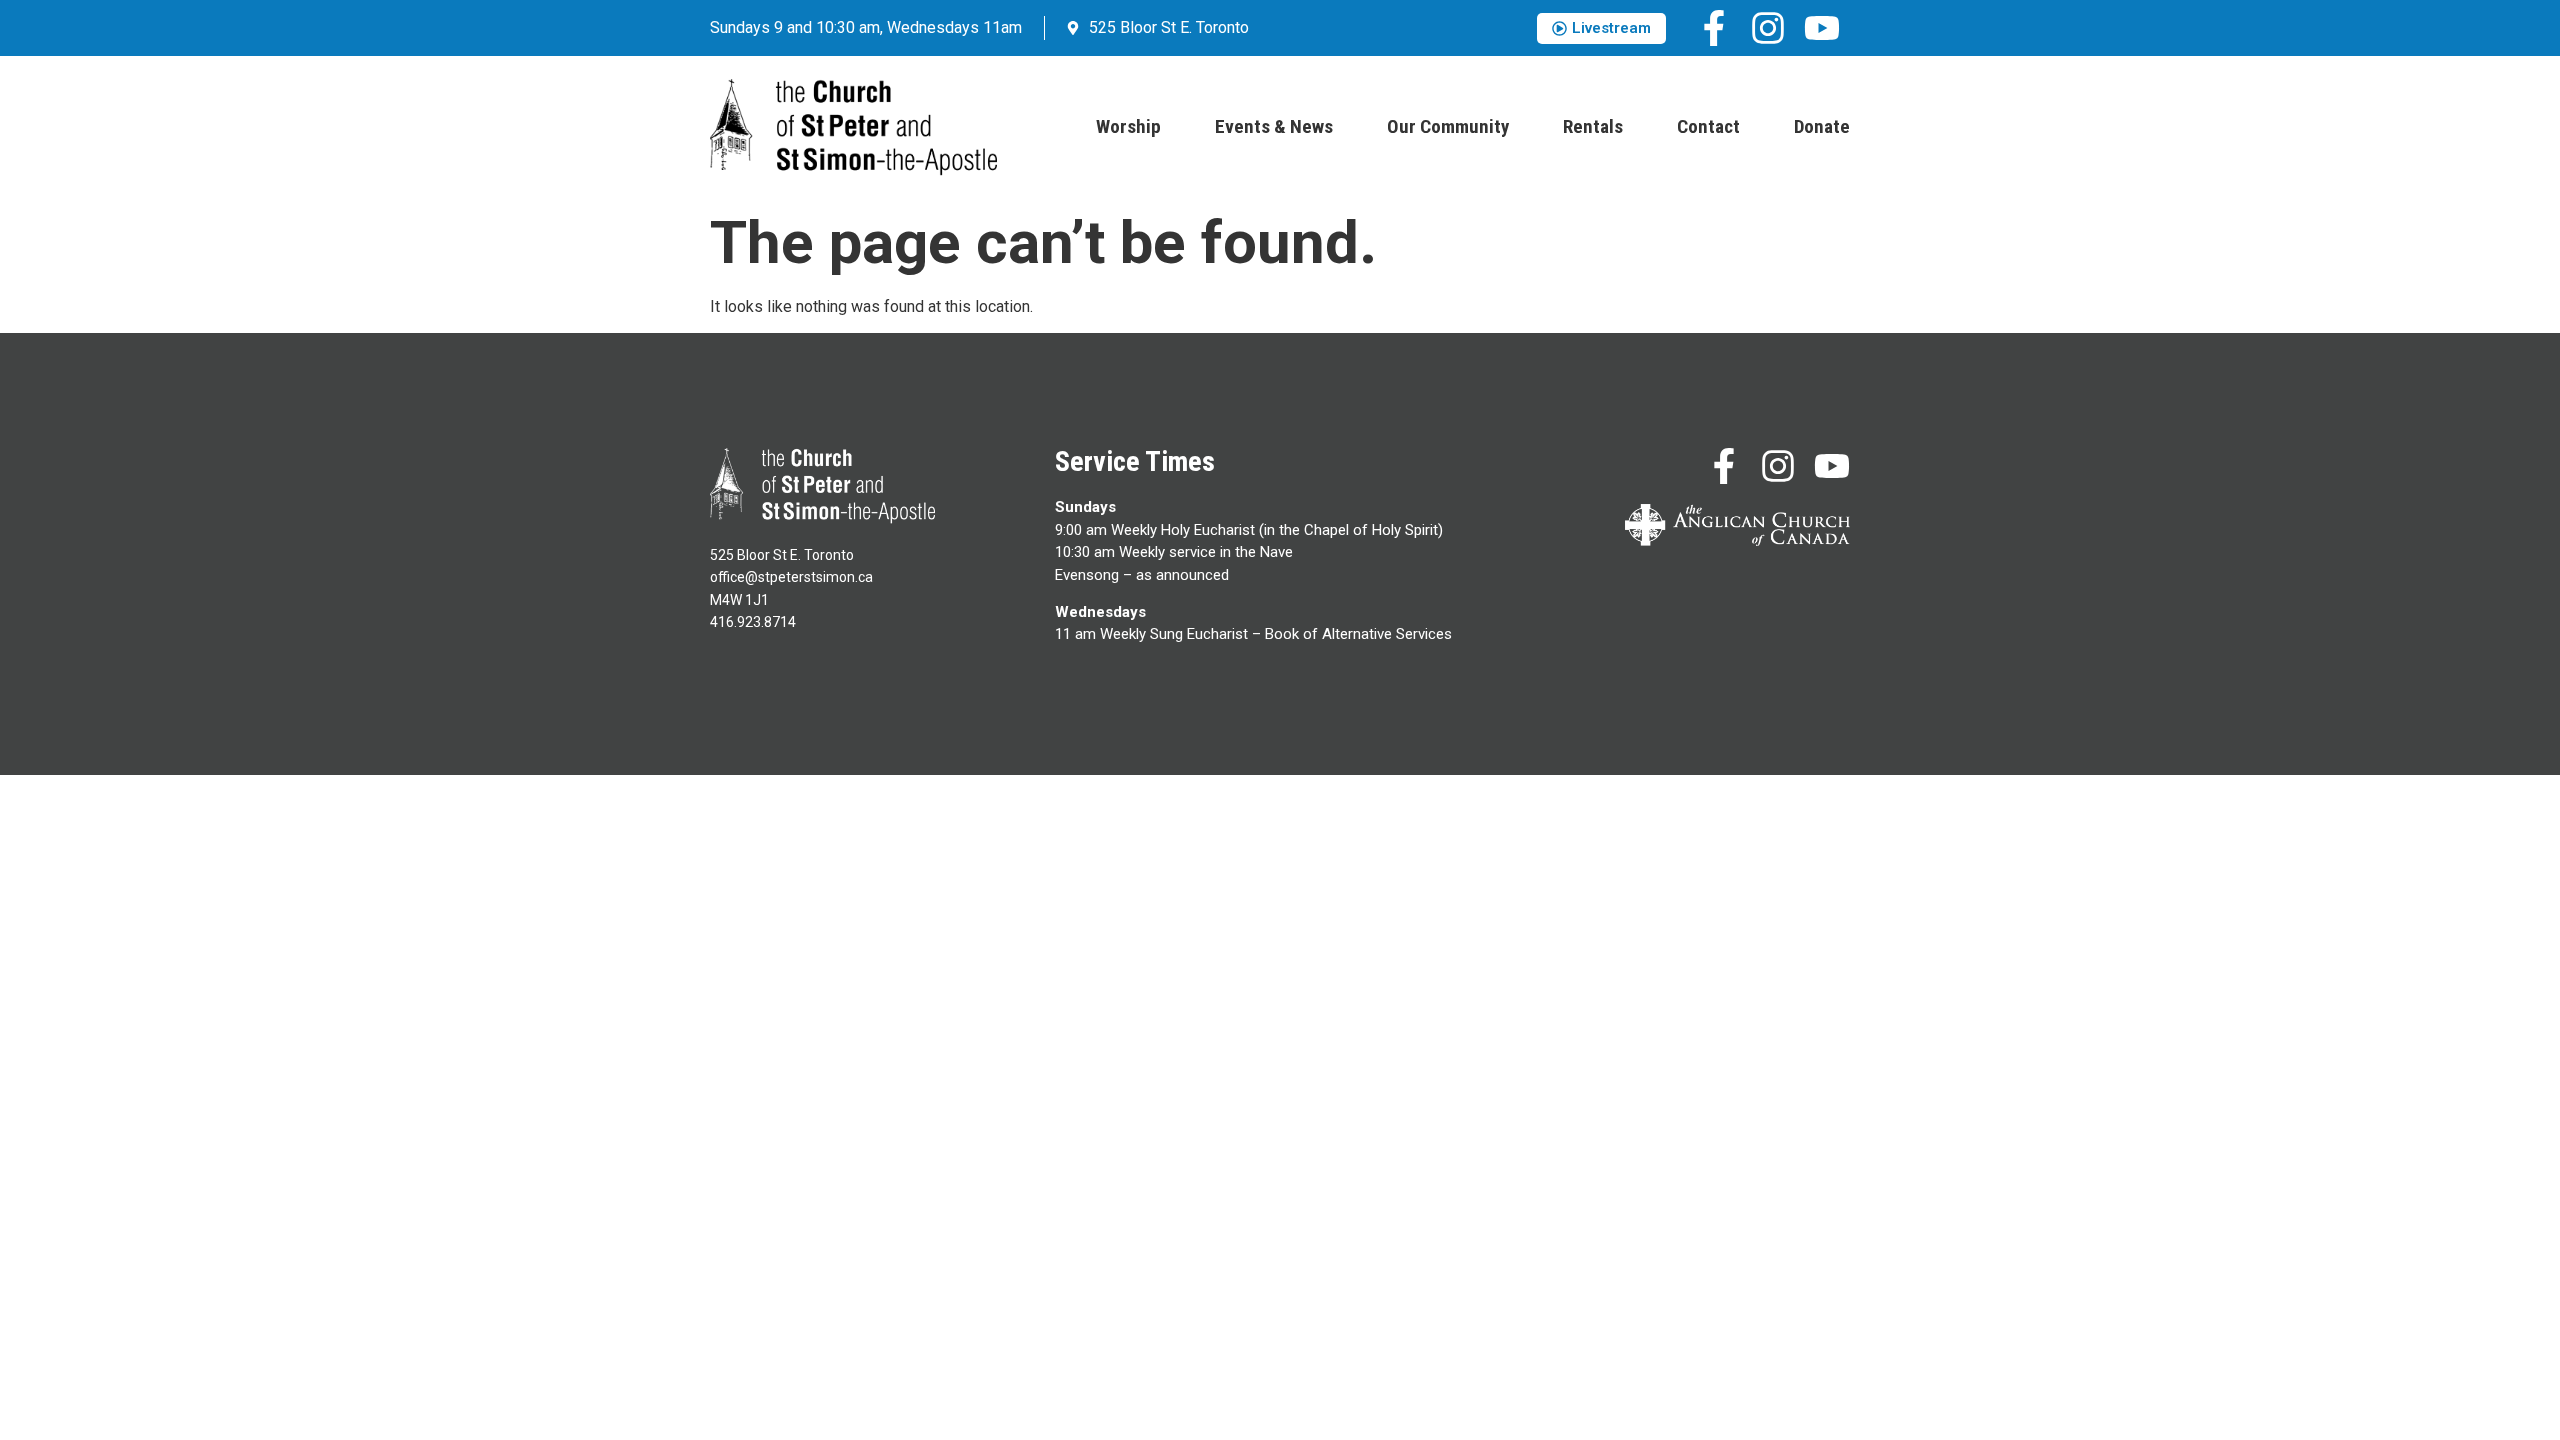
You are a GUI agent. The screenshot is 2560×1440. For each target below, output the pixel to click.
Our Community (1448, 126)
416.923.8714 (753, 622)
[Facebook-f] (1714, 28)
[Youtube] (1822, 28)
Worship (1128, 126)
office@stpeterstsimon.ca (791, 577)
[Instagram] (1768, 28)
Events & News (1274, 126)
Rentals (1593, 126)
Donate (1822, 126)
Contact (1708, 126)
